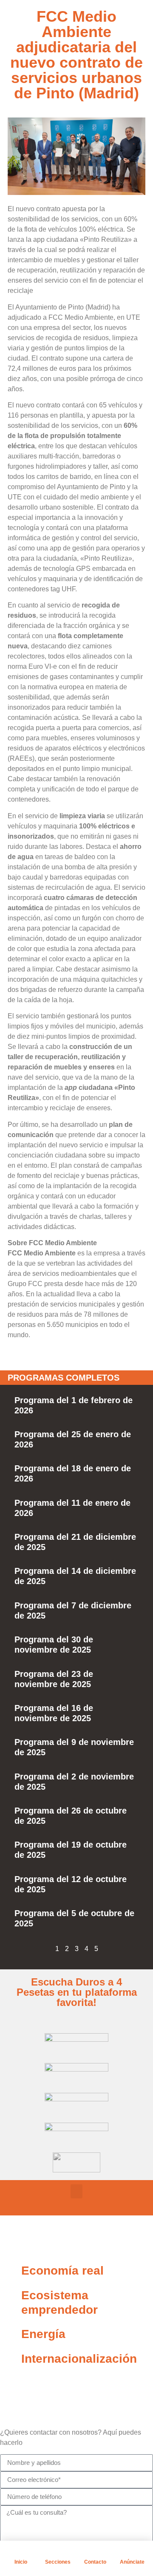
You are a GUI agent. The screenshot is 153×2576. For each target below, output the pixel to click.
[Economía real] (11, 2271)
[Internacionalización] (11, 2359)
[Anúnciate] (132, 2551)
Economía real (62, 2271)
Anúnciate (132, 2562)
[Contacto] (95, 2551)
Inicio (21, 2562)
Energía (43, 2334)
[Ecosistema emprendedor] (11, 2295)
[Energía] (11, 2334)
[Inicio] (21, 2551)
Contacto (95, 2562)
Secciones (58, 2562)
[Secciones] (58, 2551)
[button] (76, 2191)
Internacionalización (79, 2359)
